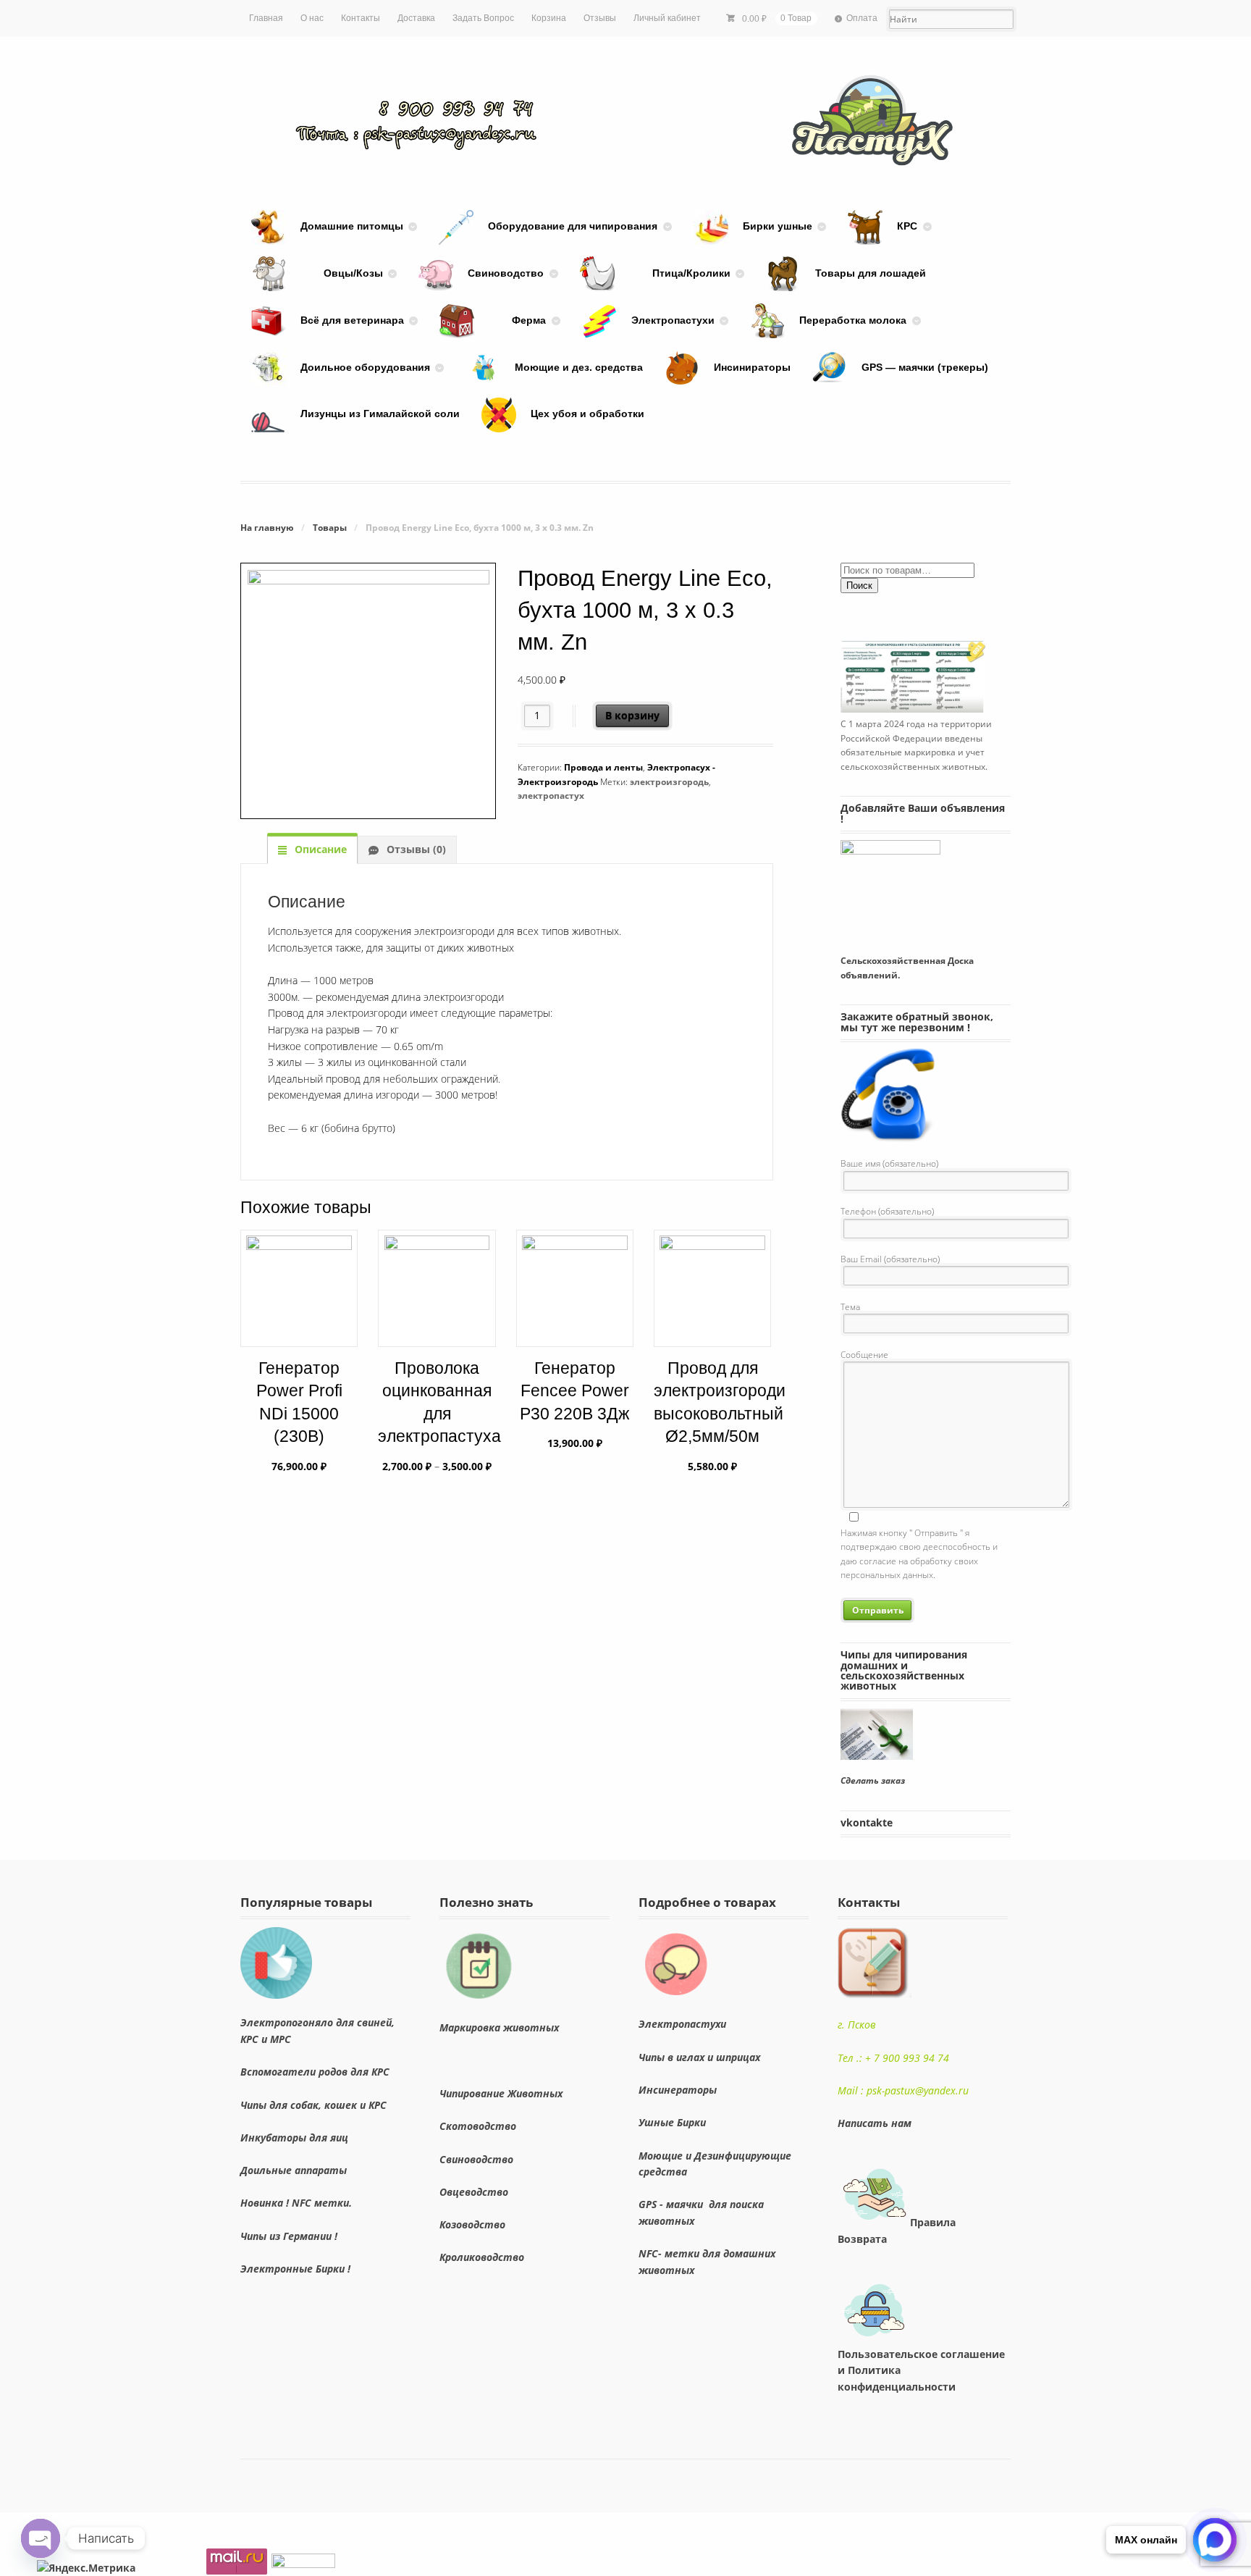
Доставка (416, 18)
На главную (267, 528)
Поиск (859, 586)
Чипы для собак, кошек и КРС (313, 2105)
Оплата (862, 18)
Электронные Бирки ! (295, 2269)
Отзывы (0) (415, 849)
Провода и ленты (603, 767)
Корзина (549, 18)
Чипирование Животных (501, 2093)
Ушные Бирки (672, 2122)
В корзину (632, 715)
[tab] (312, 849)
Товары (330, 528)
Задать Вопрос (483, 18)
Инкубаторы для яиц (294, 2137)
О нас (312, 18)
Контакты (361, 18)
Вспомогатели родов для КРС (315, 2072)
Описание (319, 849)
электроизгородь (669, 782)
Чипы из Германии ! (289, 2236)
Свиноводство (476, 2159)
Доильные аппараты (294, 2170)
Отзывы (600, 18)
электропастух (551, 796)
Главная (266, 18)
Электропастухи (682, 2024)
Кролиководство (482, 2257)
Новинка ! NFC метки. (296, 2203)
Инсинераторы (681, 2090)
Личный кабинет (667, 18)
